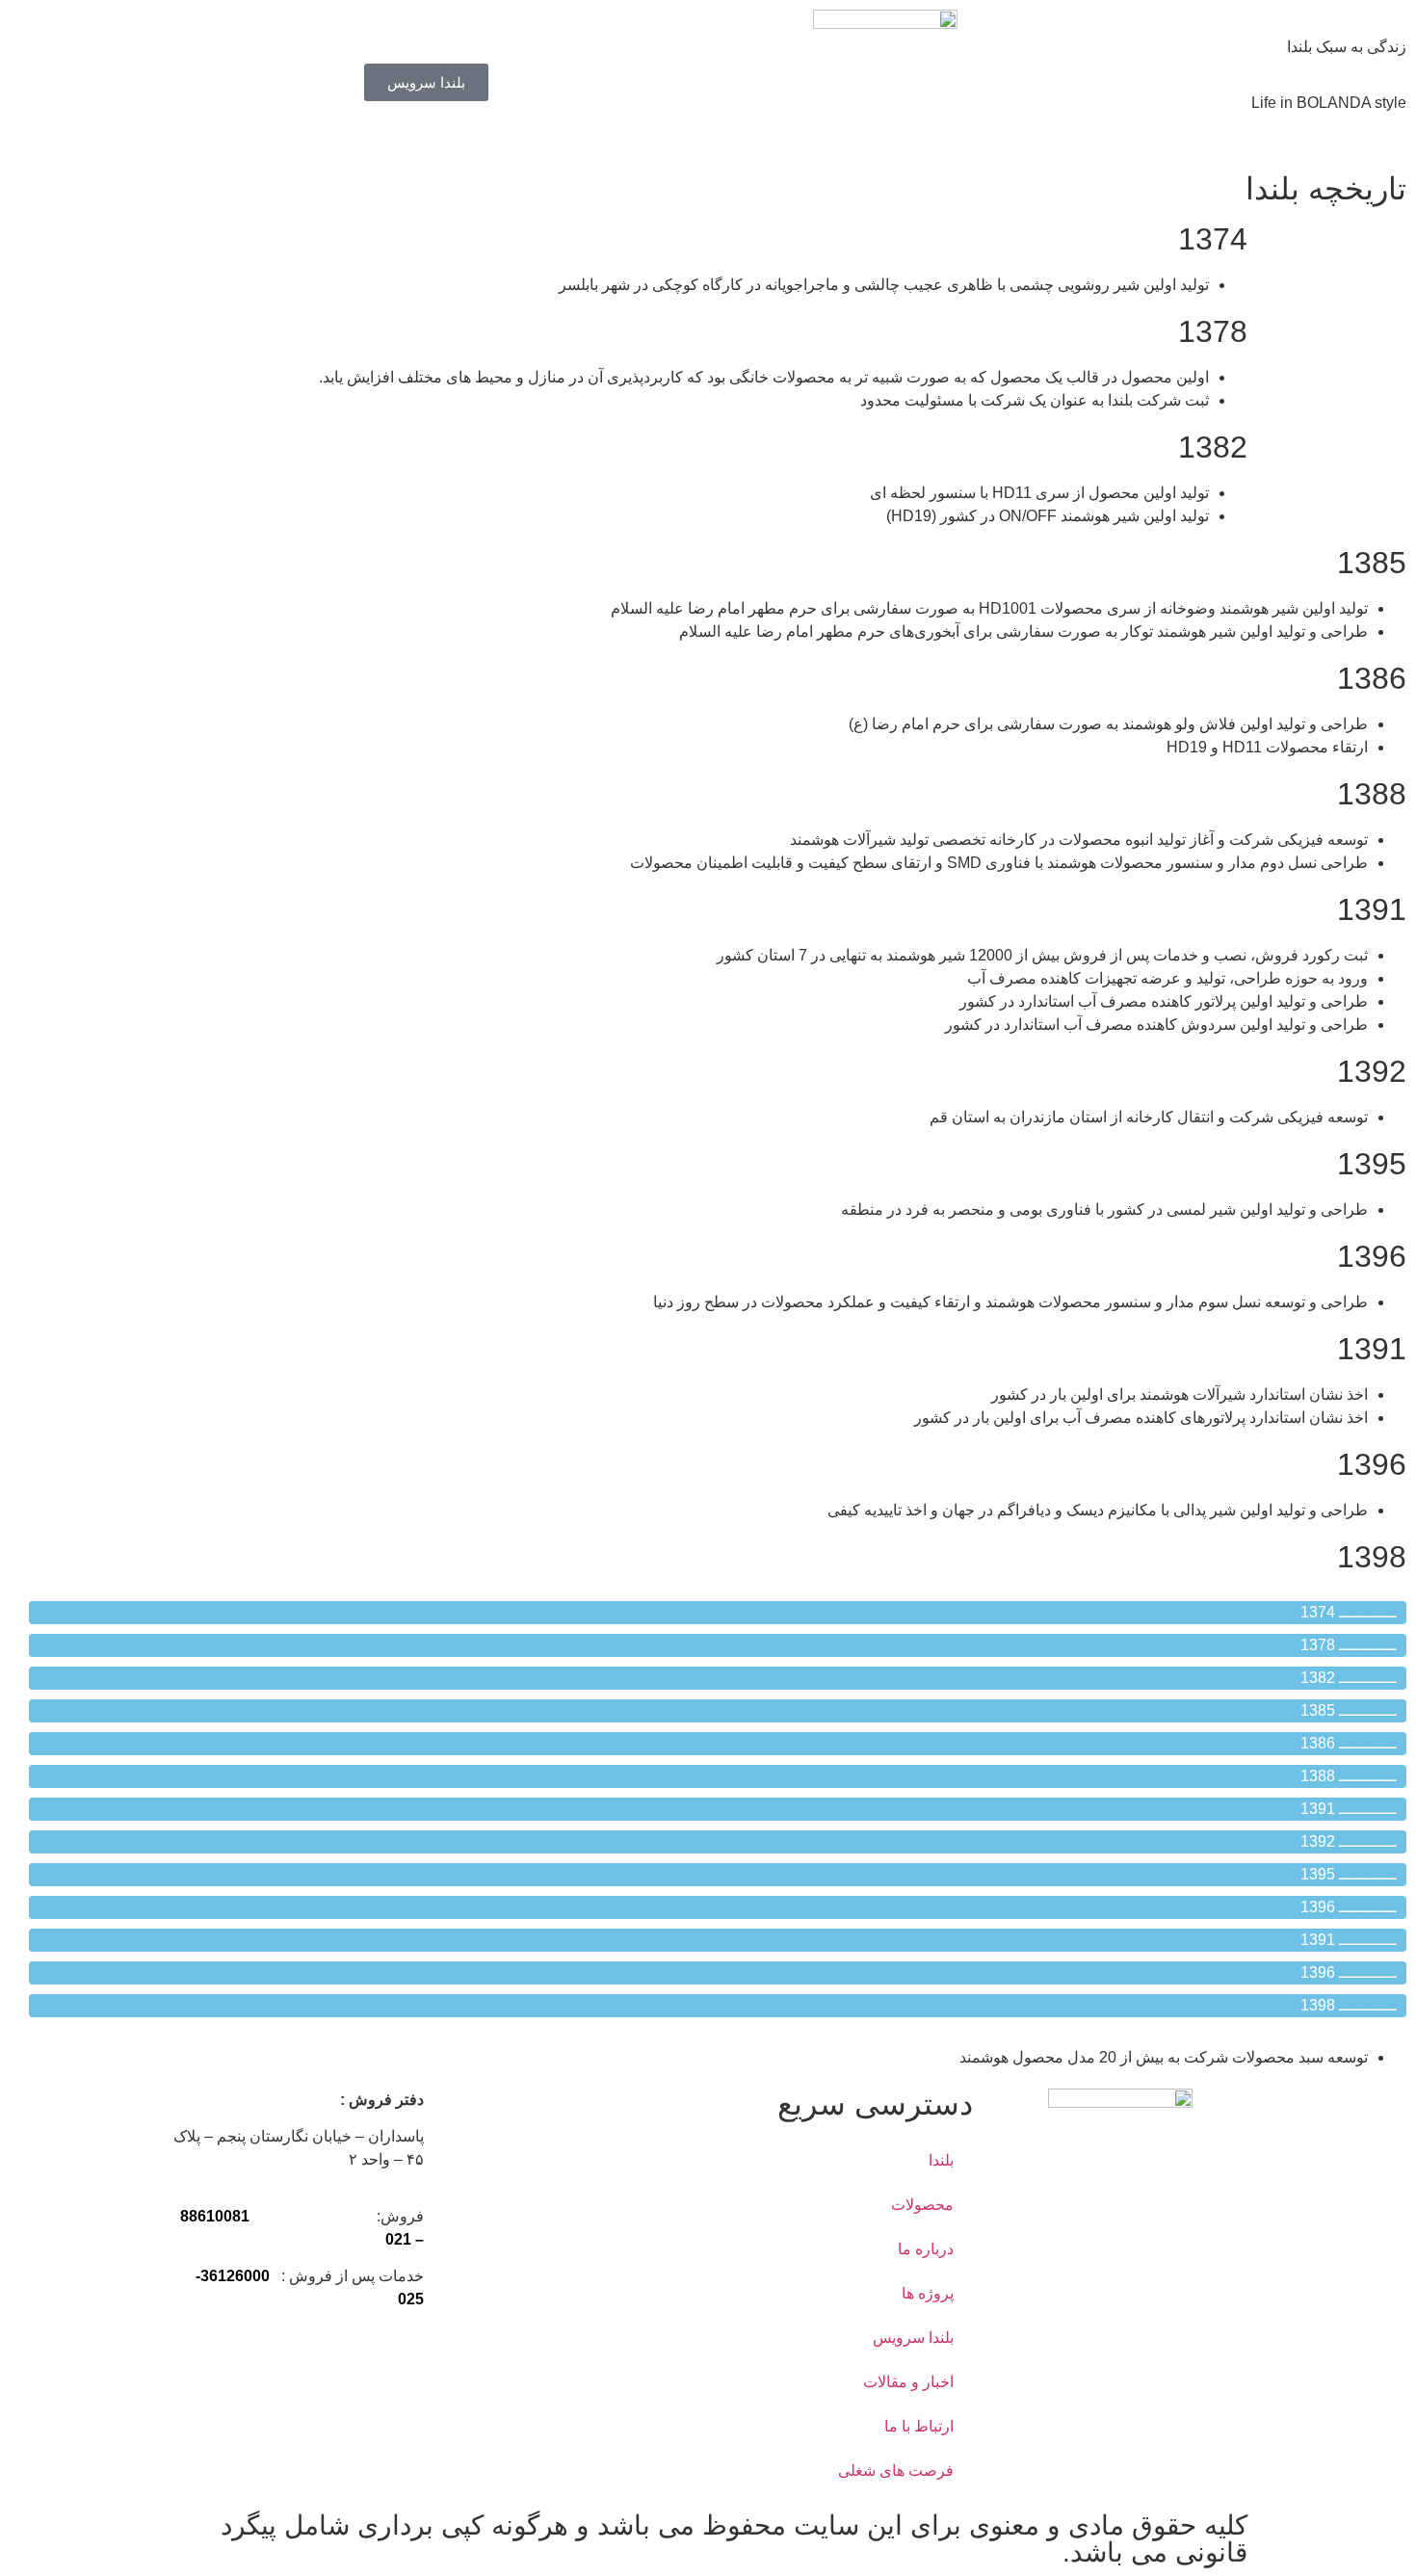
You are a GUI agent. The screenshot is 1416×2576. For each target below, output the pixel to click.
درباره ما (926, 2249)
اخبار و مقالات (908, 2382)
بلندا (941, 2160)
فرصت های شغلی (896, 2471)
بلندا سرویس (913, 2338)
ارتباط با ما (919, 2426)
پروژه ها (928, 2293)
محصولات (922, 2205)
